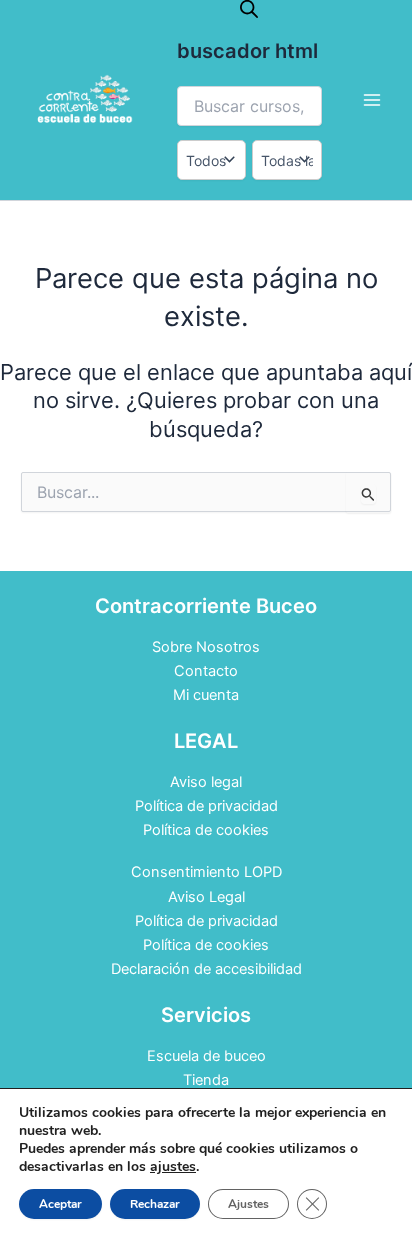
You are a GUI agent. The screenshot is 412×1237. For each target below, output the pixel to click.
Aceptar (60, 1204)
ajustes (173, 1167)
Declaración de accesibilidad (206, 969)
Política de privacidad (206, 806)
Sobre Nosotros (206, 647)
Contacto (206, 671)
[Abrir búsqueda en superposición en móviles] (249, 9)
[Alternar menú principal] (372, 100)
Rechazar (155, 1204)
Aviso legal (206, 782)
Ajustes (248, 1204)
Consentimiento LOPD (206, 872)
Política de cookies (206, 830)
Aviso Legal (206, 897)
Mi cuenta (206, 695)
